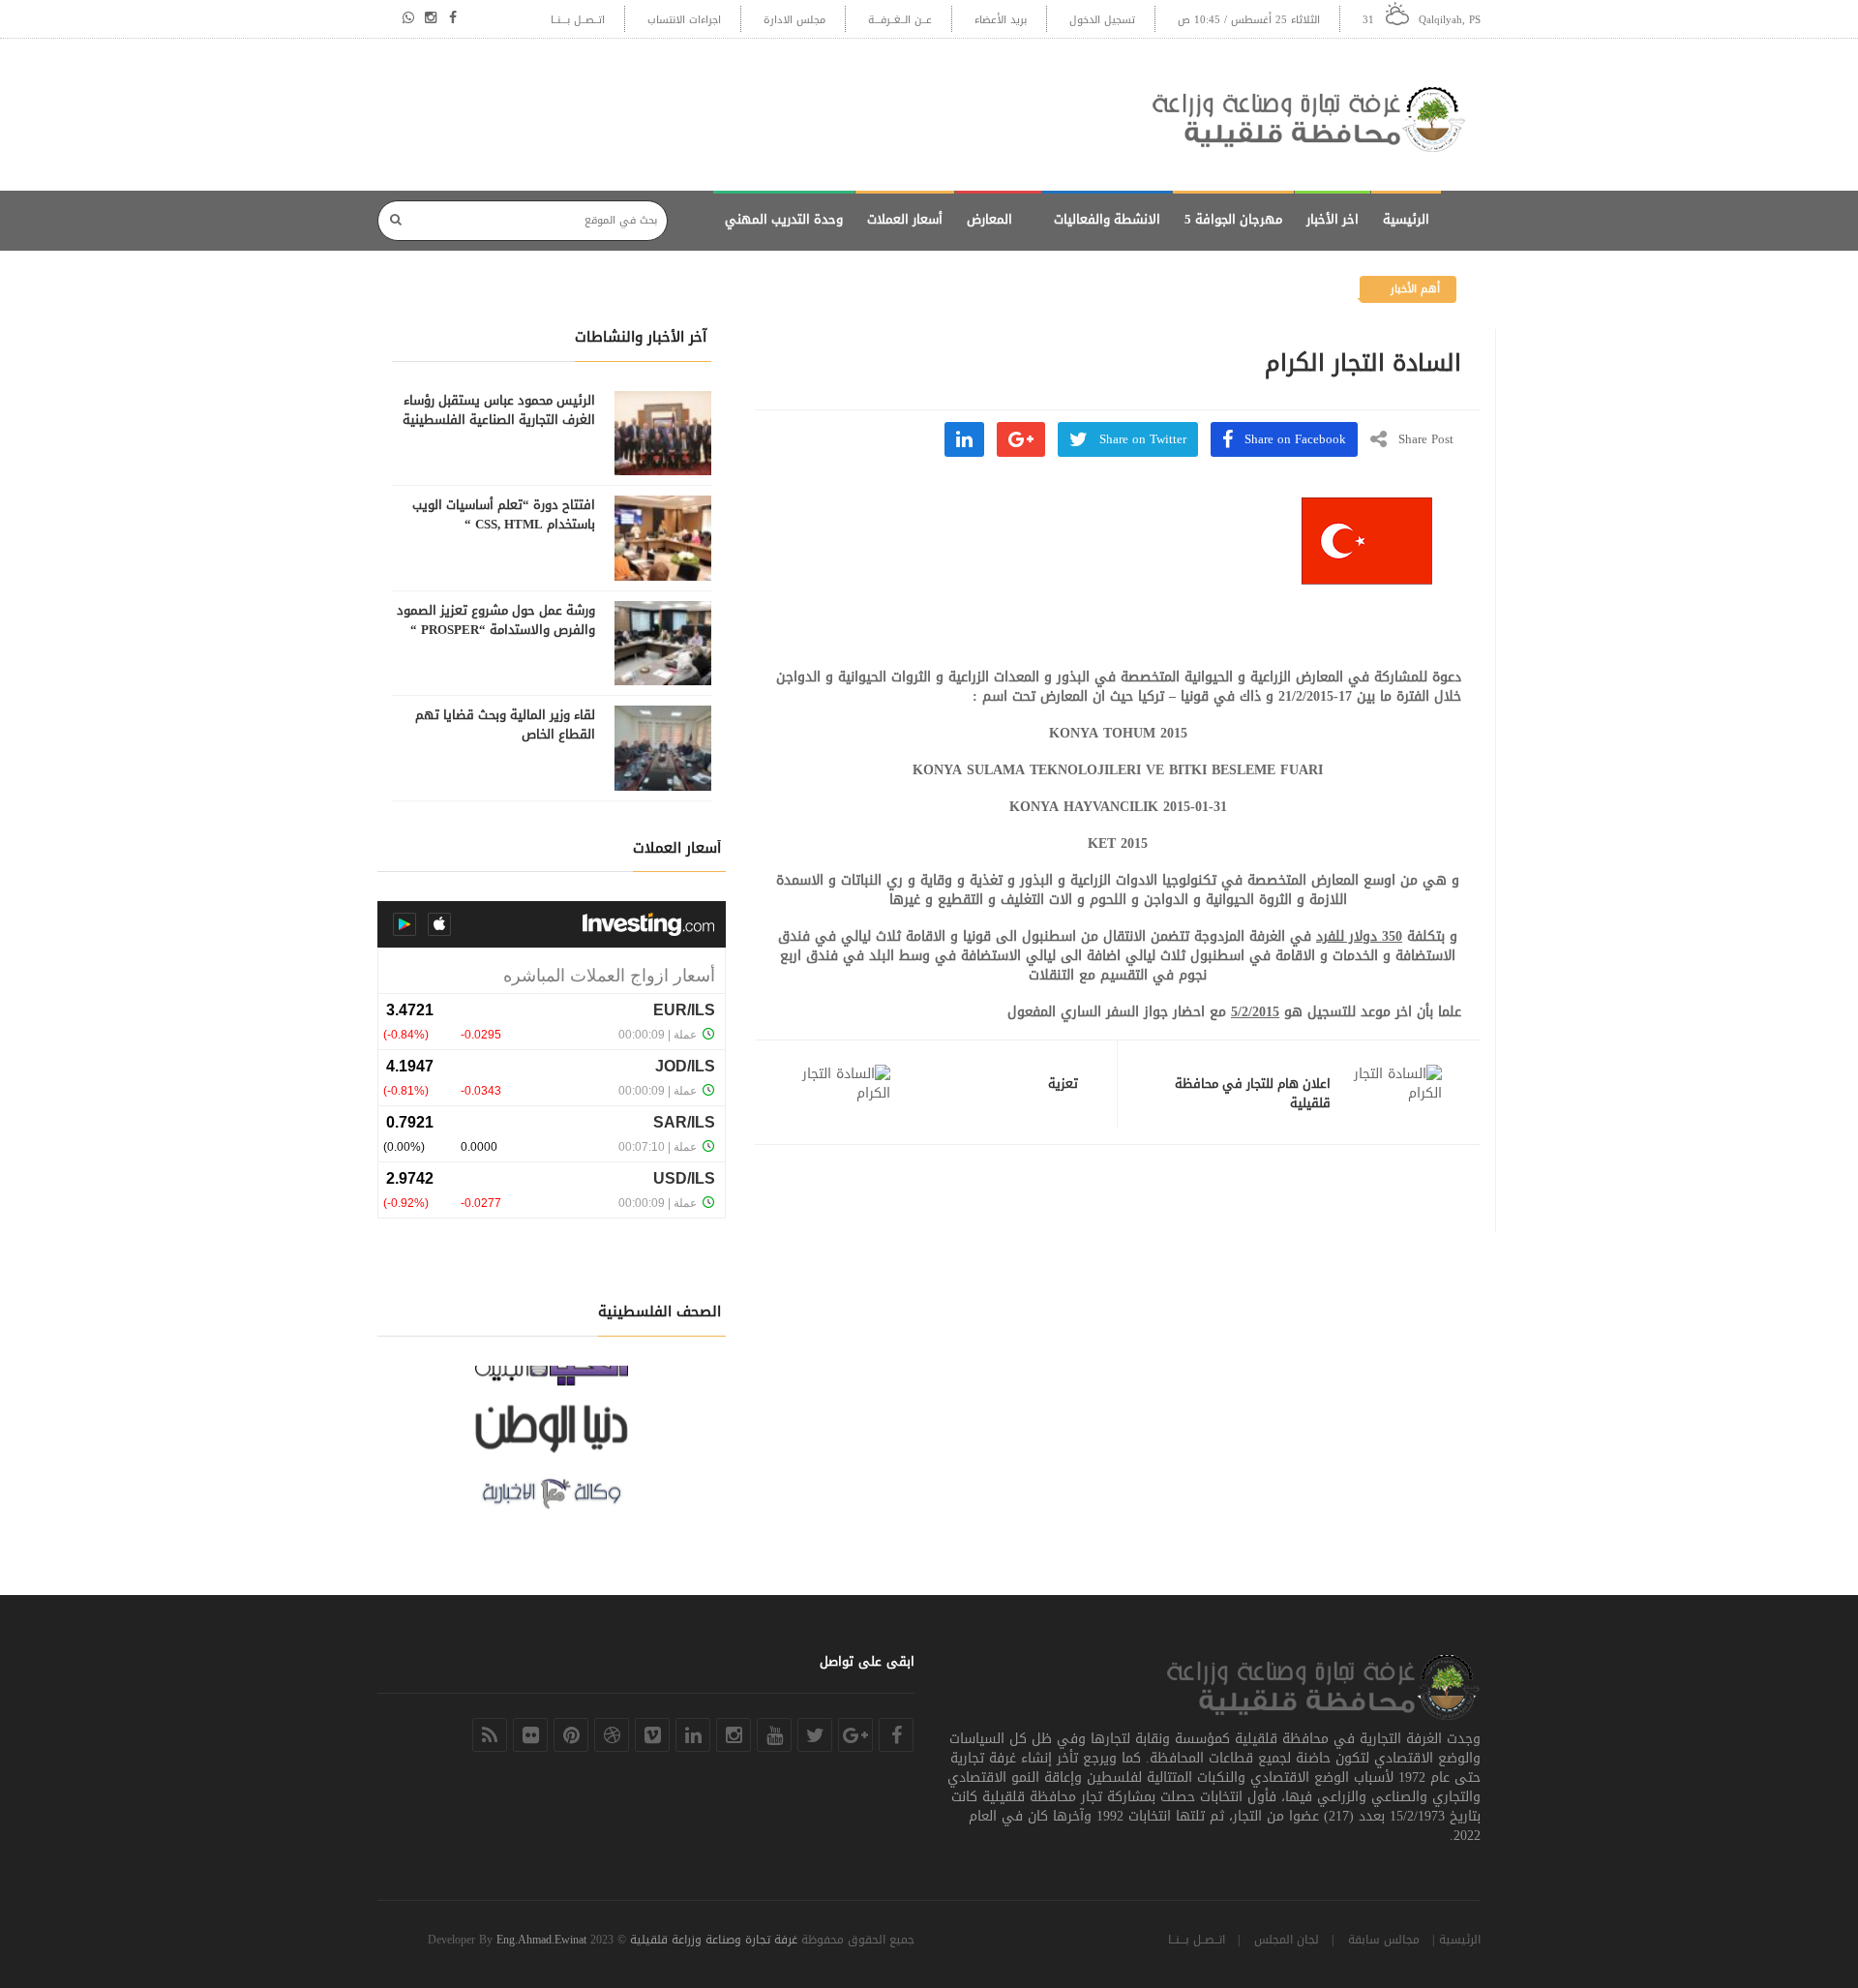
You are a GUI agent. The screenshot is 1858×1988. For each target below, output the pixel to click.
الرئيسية (1406, 219)
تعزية (1063, 1084)
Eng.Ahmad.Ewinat (541, 1940)
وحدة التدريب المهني (784, 219)
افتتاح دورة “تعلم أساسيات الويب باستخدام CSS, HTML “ (504, 515)
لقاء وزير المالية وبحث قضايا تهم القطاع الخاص (505, 725)
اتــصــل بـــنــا (578, 20)
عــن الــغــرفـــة (900, 20)
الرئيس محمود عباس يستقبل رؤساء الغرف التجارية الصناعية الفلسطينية (499, 410)
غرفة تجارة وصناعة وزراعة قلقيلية (714, 1940)
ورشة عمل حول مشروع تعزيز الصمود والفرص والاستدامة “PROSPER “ (496, 620)
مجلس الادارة (794, 20)
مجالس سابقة (1384, 1940)
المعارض (989, 219)
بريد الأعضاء (1001, 20)
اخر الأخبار (1333, 219)
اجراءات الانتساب (684, 20)
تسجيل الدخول (1102, 20)
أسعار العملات (905, 219)
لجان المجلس (1287, 1940)
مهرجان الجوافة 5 (1233, 219)
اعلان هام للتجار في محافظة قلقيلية (1253, 1094)
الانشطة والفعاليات (1107, 219)
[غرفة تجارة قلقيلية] (1316, 115)
